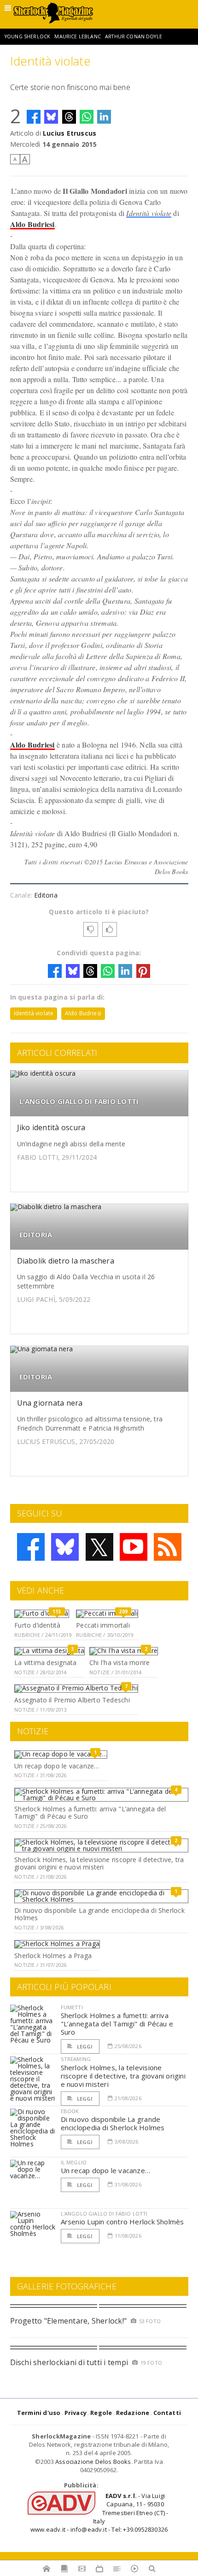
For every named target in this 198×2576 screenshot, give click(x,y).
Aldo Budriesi (32, 224)
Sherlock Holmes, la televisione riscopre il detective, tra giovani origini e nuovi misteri (99, 1863)
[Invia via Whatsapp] (87, 117)
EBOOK (70, 2111)
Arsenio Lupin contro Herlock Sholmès (122, 2222)
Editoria (46, 895)
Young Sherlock (27, 36)
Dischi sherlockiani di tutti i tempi (69, 2362)
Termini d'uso (39, 2413)
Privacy (76, 2413)
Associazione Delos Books (93, 2462)
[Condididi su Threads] (69, 117)
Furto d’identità (37, 1625)
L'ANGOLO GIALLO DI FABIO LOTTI (79, 1101)
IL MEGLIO (74, 2162)
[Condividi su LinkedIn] (104, 117)
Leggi (84, 2046)
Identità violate (149, 213)
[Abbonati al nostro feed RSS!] (168, 1547)
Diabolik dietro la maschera (66, 1261)
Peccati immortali (103, 1625)
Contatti (167, 2413)
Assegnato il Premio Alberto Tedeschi (72, 1700)
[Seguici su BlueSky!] (65, 1547)
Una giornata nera (50, 1403)
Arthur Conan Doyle (134, 36)
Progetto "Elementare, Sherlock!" (69, 2321)
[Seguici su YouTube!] (134, 1547)
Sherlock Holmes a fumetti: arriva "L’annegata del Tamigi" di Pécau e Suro (90, 1813)
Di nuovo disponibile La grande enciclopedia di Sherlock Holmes (99, 1914)
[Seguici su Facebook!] (31, 1547)
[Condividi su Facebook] (34, 117)
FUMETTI (72, 2007)
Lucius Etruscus (70, 133)
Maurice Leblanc (77, 36)
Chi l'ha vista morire (119, 1662)
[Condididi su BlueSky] (51, 117)
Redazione (133, 2413)
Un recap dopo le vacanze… (57, 1766)
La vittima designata (45, 1662)
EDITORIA (36, 1235)
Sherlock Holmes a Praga (53, 1956)
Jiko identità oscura (51, 1127)
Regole (101, 2413)
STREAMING (76, 2059)
